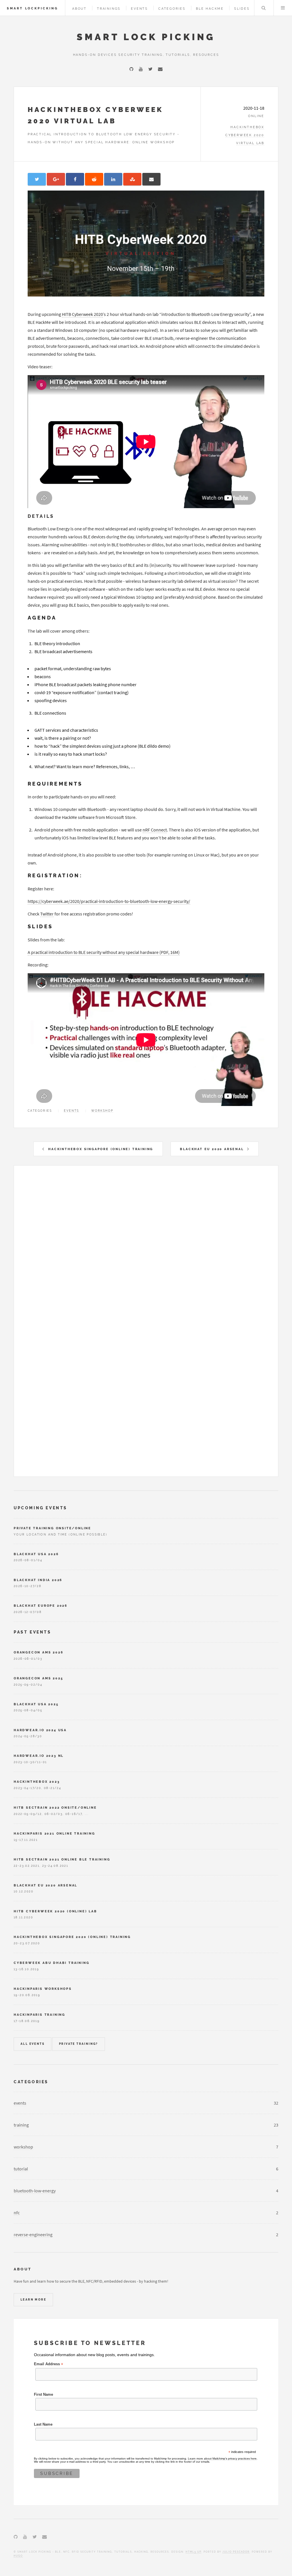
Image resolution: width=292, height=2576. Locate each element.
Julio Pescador (236, 2552)
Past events (33, 1632)
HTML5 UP (193, 2552)
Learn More (33, 2300)
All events (33, 2044)
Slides (242, 9)
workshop (23, 2147)
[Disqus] (146, 1250)
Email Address (48, 2364)
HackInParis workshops (43, 1989)
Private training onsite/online (52, 1528)
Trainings (109, 9)
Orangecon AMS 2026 (38, 1652)
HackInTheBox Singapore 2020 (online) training (72, 1937)
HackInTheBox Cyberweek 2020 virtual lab (245, 135)
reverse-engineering (33, 2234)
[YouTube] (141, 69)
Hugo (18, 2556)
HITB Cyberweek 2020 (82, 314)
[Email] (160, 69)
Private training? (79, 2044)
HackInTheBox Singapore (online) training (101, 1149)
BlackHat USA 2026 (36, 1554)
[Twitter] (150, 69)
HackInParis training (39, 2015)
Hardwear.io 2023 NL (39, 1756)
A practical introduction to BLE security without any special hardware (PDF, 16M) (104, 952)
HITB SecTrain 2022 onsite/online (55, 1808)
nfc (17, 2213)
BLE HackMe (210, 9)
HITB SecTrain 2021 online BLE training (62, 1859)
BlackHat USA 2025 (36, 1704)
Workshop (102, 1111)
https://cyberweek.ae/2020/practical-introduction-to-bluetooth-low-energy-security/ (109, 901)
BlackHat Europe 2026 (41, 1606)
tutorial (21, 2169)
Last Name (43, 2424)
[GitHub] (131, 69)
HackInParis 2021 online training (54, 1833)
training (21, 2125)
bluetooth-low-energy (35, 2191)
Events (139, 9)
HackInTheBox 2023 (37, 1782)
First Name (43, 2395)
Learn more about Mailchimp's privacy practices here (222, 2459)
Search (263, 8)
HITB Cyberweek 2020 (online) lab (55, 1911)
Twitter (47, 914)
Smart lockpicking (33, 8)
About (79, 9)
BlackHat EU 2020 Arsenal (212, 1149)
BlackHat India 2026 (38, 1580)
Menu (283, 8)
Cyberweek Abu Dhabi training (51, 1963)
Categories (172, 9)
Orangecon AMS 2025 (38, 1678)
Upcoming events (40, 1508)
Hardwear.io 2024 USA (40, 1730)
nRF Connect (155, 830)
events (20, 2103)
